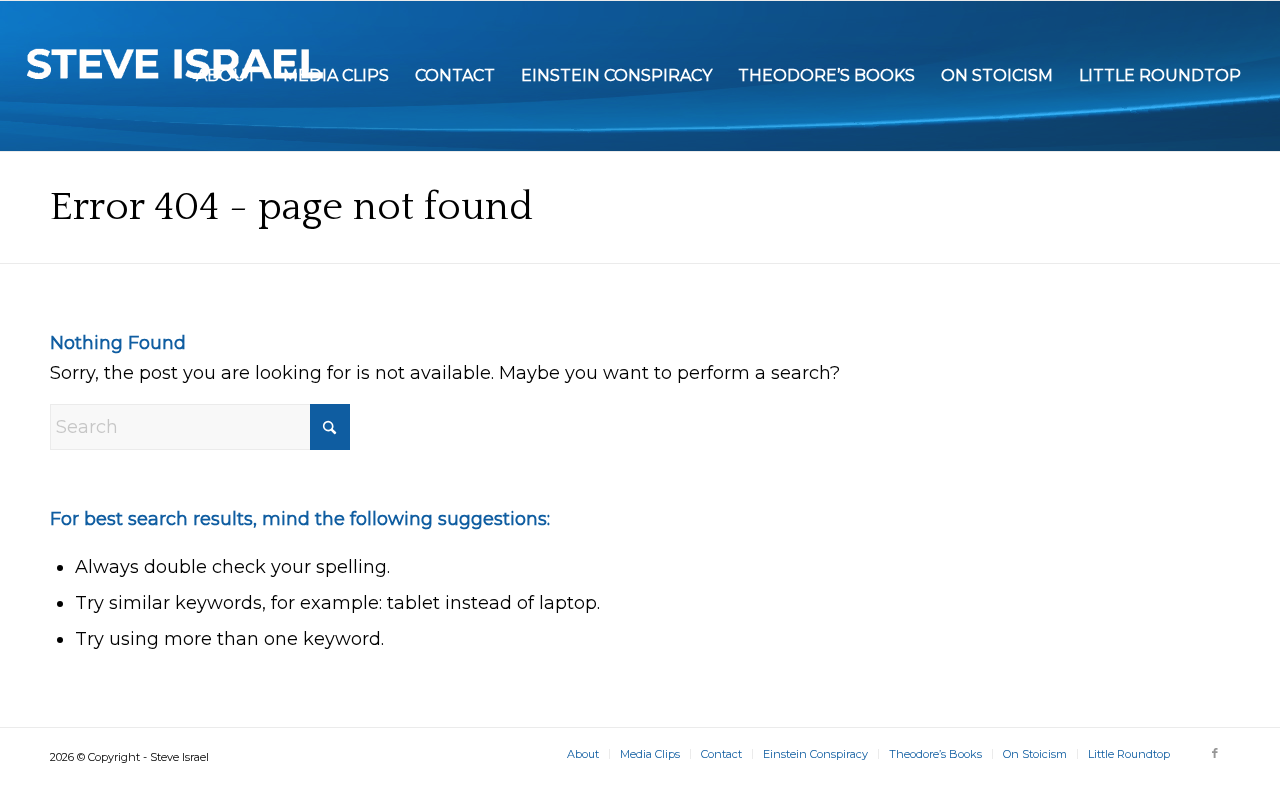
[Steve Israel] (176, 76)
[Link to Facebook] (1215, 753)
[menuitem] (226, 76)
